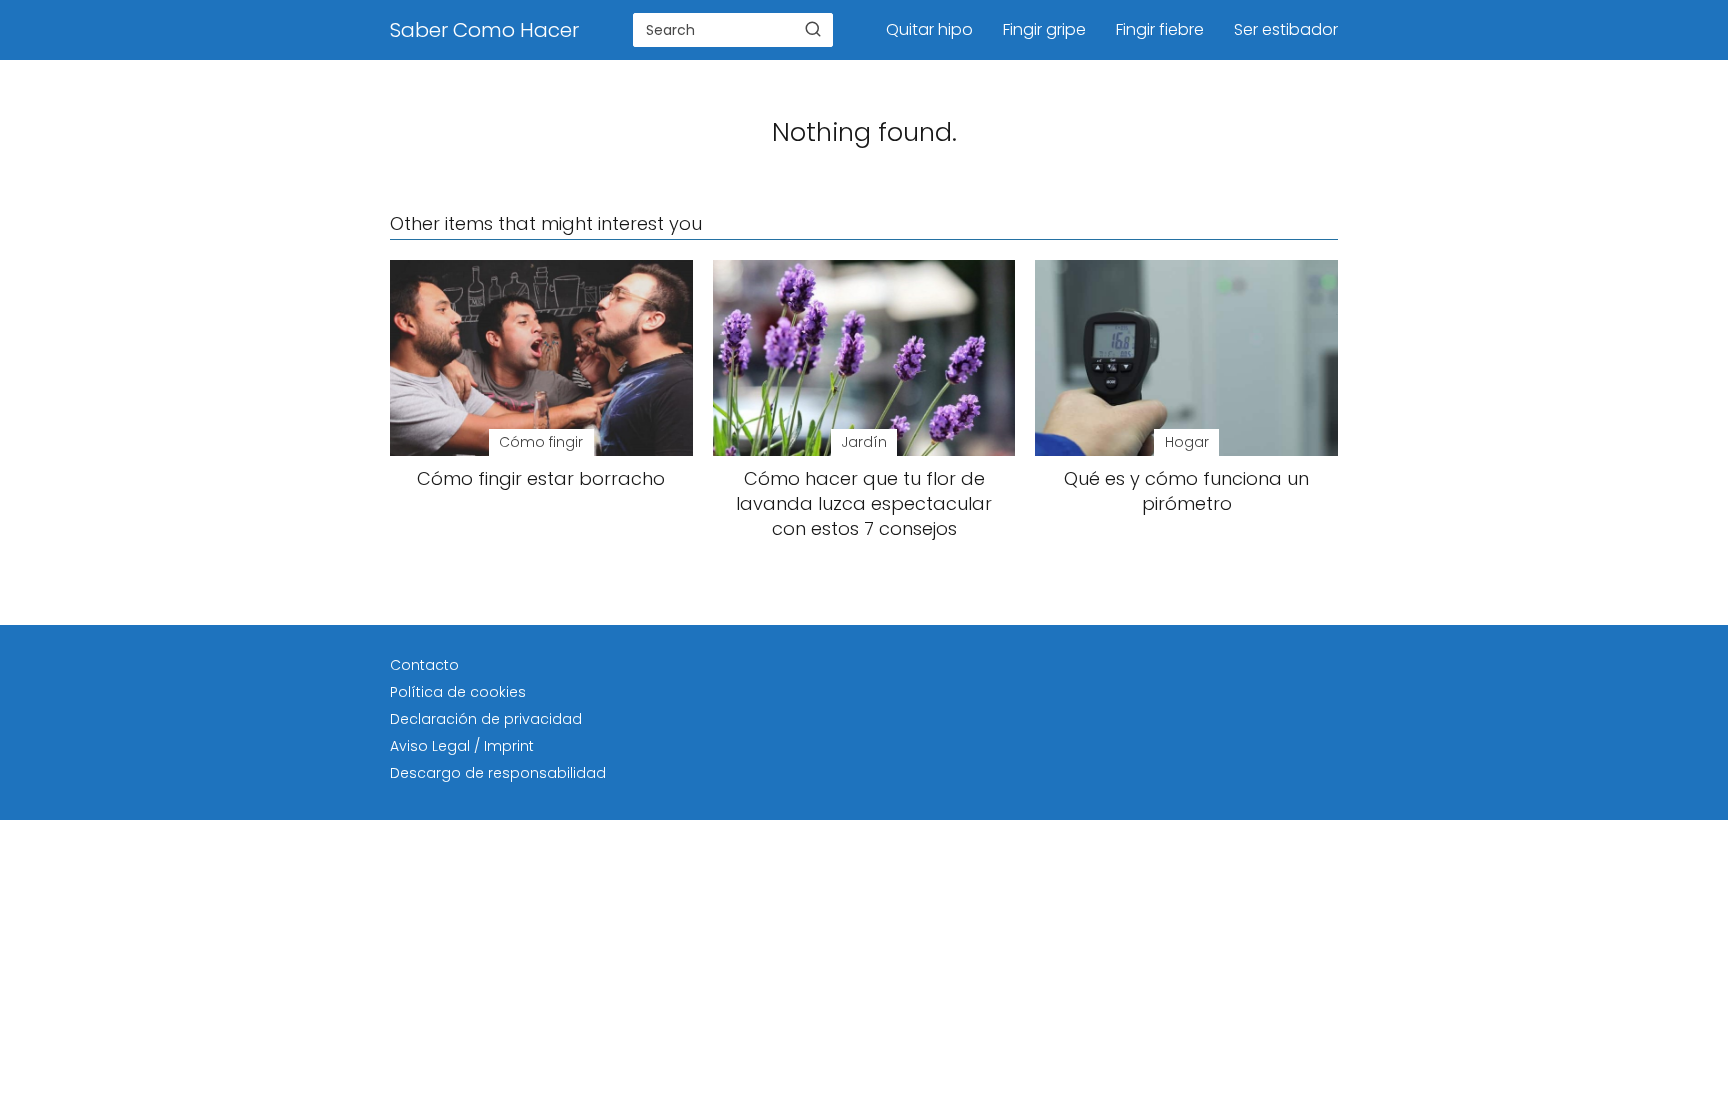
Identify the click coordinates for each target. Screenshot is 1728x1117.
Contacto (424, 665)
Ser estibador (1286, 29)
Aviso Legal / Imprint (462, 746)
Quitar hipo (929, 29)
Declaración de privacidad (486, 719)
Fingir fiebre (1160, 29)
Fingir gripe (1044, 29)
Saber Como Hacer (484, 30)
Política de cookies (458, 692)
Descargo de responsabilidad (498, 773)
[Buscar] (813, 29)
